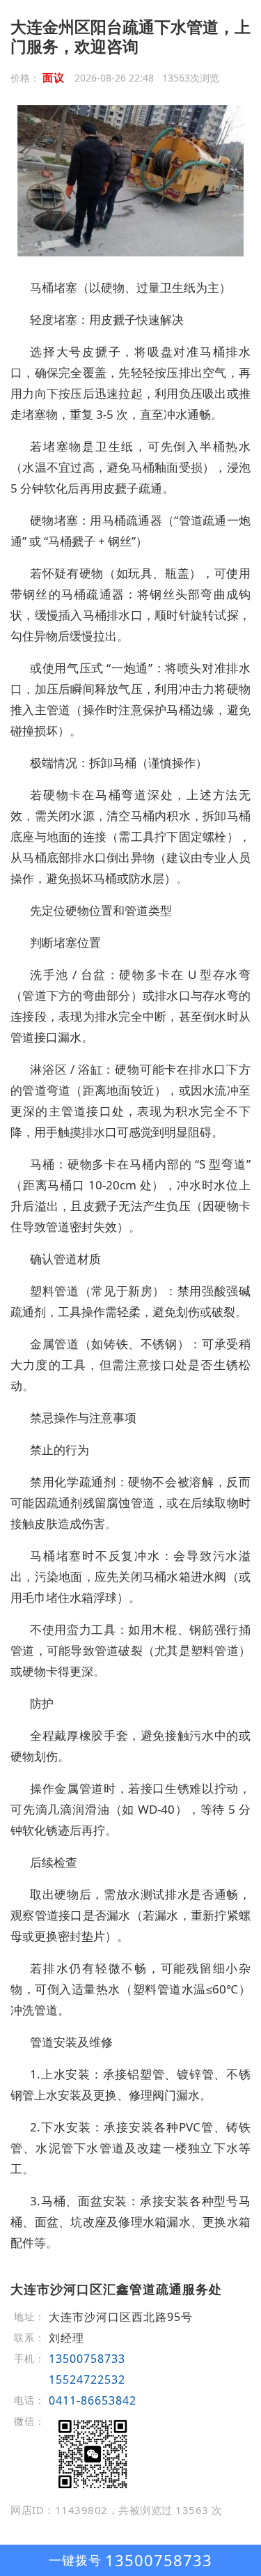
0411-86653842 (93, 2400)
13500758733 (87, 2359)
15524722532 (87, 2380)
